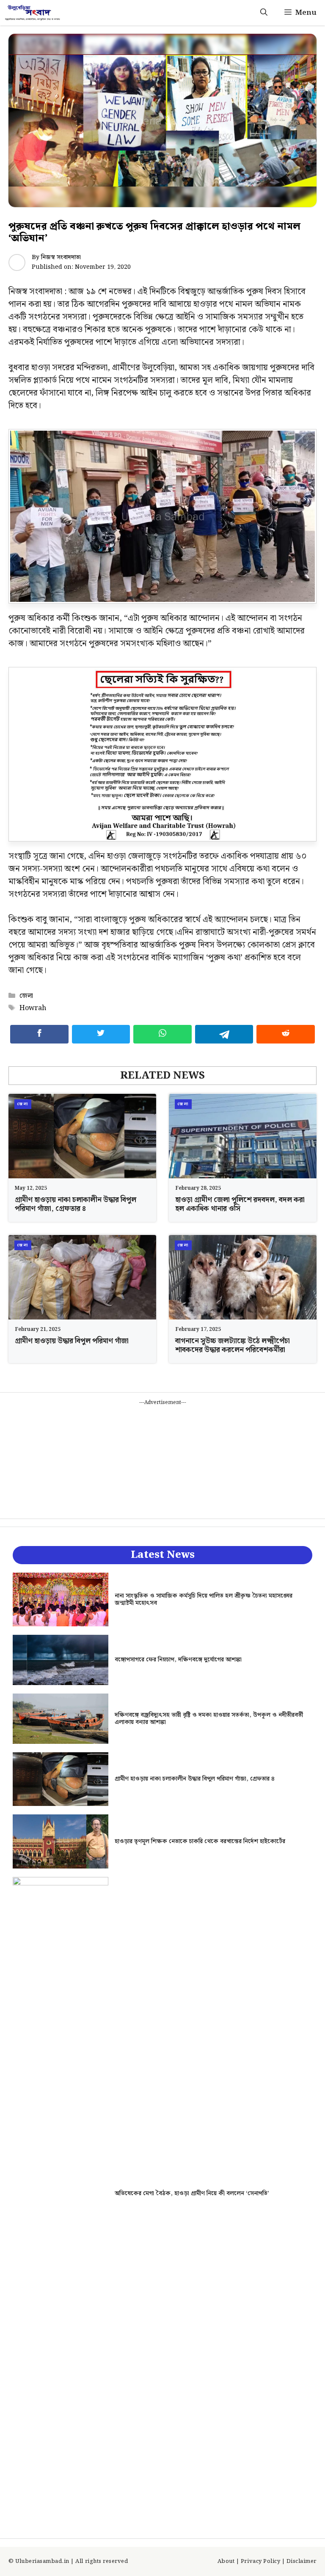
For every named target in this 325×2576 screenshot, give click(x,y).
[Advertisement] (162, 1459)
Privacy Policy (260, 2561)
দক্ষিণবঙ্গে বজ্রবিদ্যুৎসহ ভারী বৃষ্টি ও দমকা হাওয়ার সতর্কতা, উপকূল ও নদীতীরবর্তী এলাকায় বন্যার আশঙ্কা (209, 1719)
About (226, 2561)
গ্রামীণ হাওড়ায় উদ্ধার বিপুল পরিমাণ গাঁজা (72, 1341)
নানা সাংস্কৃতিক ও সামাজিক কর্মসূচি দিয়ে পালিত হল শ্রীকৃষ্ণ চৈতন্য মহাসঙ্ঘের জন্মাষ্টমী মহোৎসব (204, 1599)
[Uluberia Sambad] (32, 13)
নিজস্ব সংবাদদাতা (61, 257)
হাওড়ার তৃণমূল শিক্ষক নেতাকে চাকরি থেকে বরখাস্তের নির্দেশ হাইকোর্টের (200, 1841)
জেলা (26, 996)
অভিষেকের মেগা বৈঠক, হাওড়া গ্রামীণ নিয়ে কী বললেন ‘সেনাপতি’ (192, 2194)
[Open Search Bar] (264, 13)
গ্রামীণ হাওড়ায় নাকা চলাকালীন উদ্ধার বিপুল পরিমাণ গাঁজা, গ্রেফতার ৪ (76, 1204)
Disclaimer (302, 2561)
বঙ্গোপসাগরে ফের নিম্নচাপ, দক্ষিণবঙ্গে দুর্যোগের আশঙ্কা (178, 1660)
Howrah (33, 1008)
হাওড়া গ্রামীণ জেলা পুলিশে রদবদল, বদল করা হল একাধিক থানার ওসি (240, 1204)
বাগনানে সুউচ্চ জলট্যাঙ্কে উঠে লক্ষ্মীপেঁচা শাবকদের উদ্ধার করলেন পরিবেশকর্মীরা (233, 1345)
